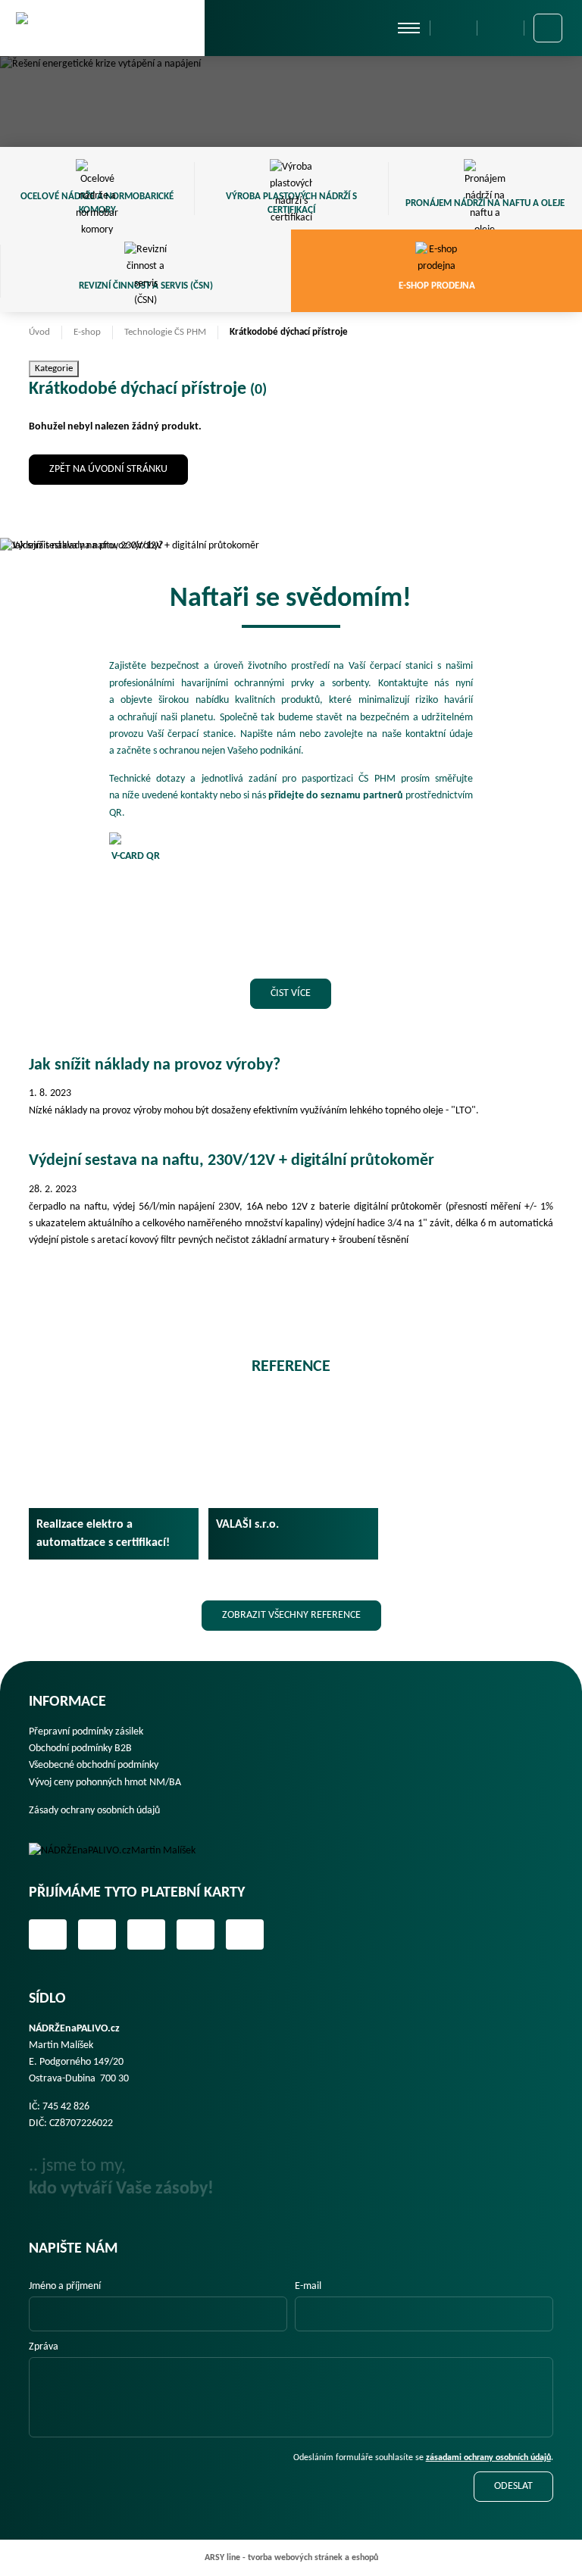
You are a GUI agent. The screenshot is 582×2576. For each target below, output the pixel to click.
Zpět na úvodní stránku (108, 469)
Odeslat (513, 2486)
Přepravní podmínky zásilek (86, 1732)
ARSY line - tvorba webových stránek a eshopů (291, 2558)
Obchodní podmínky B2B (80, 1749)
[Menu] (409, 28)
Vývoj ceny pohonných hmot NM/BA (105, 1783)
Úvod (39, 332)
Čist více (291, 993)
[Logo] (123, 1851)
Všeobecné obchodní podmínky (94, 1765)
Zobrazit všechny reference (291, 1615)
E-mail (308, 2286)
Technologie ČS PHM (165, 332)
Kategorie (54, 368)
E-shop (87, 332)
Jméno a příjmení (65, 2286)
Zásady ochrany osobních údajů (94, 1811)
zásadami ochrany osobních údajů (488, 2458)
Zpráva (44, 2347)
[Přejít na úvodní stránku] (102, 27)
